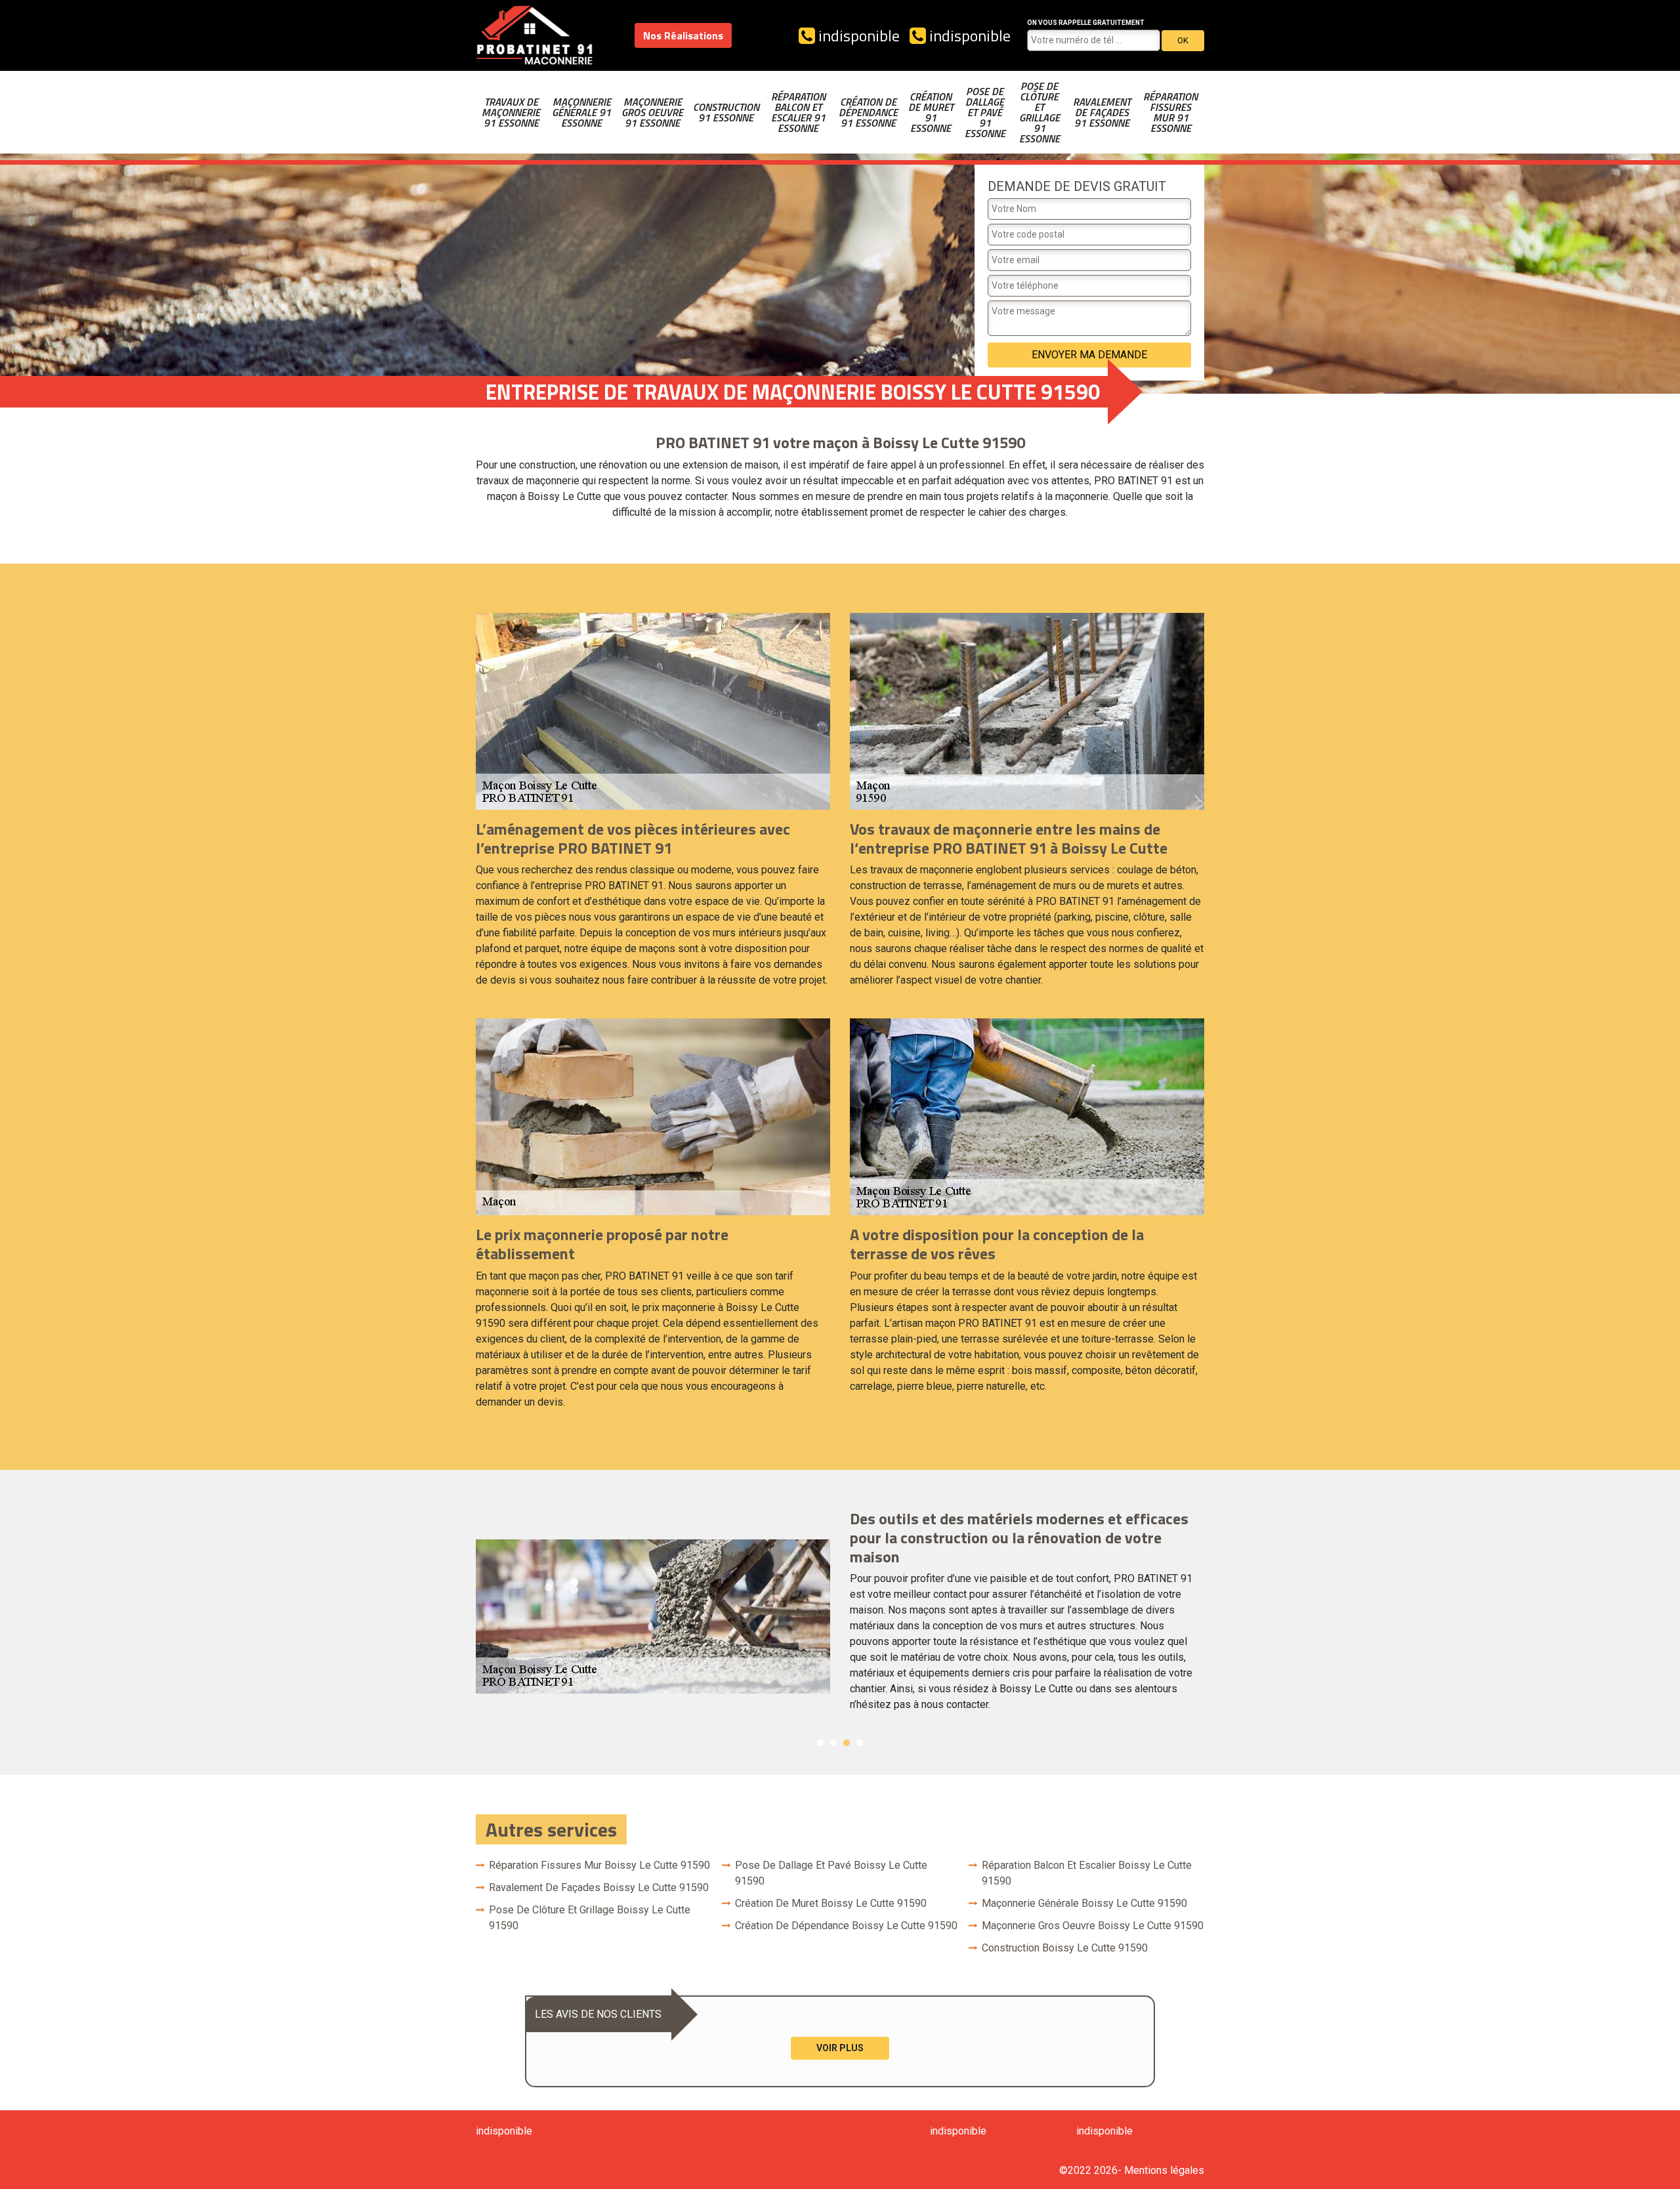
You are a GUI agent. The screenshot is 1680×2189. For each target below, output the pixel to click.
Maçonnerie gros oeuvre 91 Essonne (652, 112)
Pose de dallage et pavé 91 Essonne (985, 112)
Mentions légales (1164, 2170)
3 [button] (847, 1743)
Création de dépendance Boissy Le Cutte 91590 (846, 1926)
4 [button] (860, 1743)
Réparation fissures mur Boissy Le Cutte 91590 (599, 1865)
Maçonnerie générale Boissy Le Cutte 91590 (1084, 1903)
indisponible (857, 35)
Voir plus (840, 2048)
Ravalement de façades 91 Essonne (1102, 112)
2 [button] (833, 1743)
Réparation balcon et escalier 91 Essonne (798, 112)
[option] (840, 1616)
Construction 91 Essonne (726, 112)
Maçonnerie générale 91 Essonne (581, 112)
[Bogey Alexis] (535, 35)
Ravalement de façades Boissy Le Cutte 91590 (599, 1887)
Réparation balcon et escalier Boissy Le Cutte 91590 (1087, 1873)
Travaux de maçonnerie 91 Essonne (511, 112)
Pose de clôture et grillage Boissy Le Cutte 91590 (590, 1918)
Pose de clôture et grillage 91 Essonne (1039, 112)
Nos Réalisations (683, 35)
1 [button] (820, 1743)
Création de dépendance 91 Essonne (868, 112)
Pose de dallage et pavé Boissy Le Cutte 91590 (831, 1873)
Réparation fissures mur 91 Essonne (1170, 112)
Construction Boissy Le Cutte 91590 (1065, 1948)
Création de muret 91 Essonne (931, 112)
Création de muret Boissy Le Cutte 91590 (831, 1903)
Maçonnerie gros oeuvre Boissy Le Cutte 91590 (1093, 1926)
